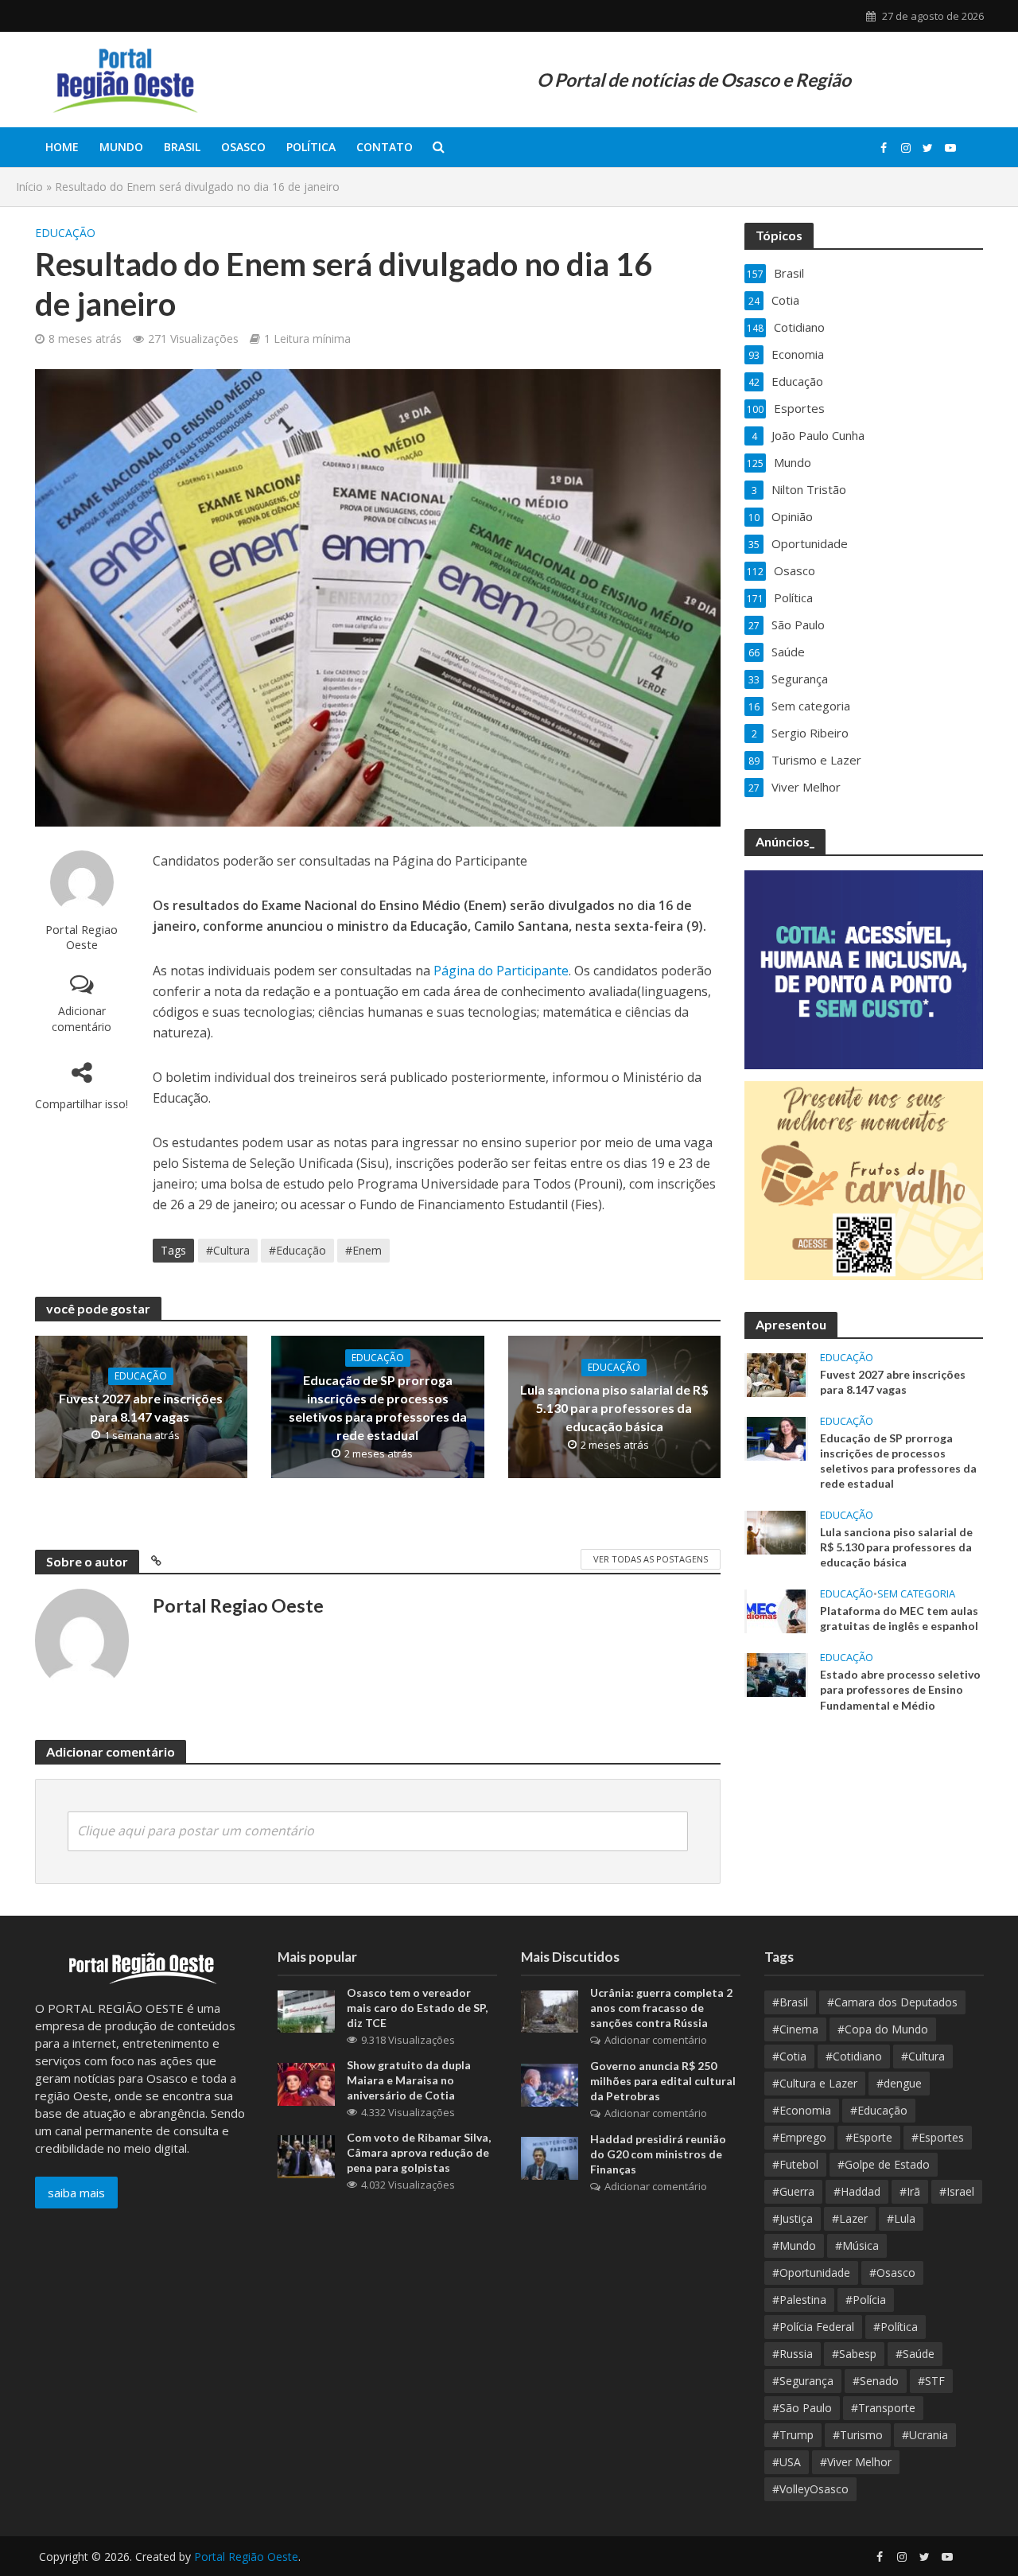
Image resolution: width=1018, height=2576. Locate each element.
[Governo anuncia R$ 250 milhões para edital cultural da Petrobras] (550, 2084)
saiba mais (76, 2193)
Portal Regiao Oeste (82, 937)
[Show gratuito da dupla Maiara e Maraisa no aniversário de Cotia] (306, 2083)
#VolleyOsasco (810, 2489)
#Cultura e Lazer (815, 2083)
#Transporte (883, 2408)
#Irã (910, 2191)
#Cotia (789, 2056)
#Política (896, 2327)
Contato (385, 147)
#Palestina (799, 2300)
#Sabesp (854, 2354)
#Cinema (795, 2029)
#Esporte (869, 2137)
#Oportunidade (811, 2272)
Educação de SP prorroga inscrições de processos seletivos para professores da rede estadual (378, 1407)
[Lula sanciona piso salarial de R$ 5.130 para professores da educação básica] (776, 1531)
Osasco (243, 147)
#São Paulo (802, 2408)
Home (62, 147)
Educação (65, 233)
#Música (857, 2245)
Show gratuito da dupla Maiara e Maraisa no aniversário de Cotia (409, 2080)
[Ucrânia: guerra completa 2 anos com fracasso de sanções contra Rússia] (550, 2010)
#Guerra (793, 2191)
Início (29, 187)
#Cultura (228, 1250)
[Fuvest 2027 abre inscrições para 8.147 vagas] (776, 1374)
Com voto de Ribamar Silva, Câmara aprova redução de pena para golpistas (419, 2152)
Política (311, 147)
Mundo (121, 147)
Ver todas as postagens (651, 1559)
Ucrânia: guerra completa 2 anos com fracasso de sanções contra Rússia (661, 2008)
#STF (931, 2381)
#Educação (297, 1250)
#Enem (363, 1250)
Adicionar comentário (82, 1019)
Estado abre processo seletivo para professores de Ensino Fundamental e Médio (900, 1689)
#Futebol (795, 2164)
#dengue (899, 2083)
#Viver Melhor (856, 2462)
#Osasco (892, 2272)
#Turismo (858, 2435)
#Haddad (857, 2191)
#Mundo (794, 2245)
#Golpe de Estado (884, 2164)
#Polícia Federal (813, 2327)
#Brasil (790, 2002)
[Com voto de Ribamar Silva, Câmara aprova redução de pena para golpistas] (306, 2155)
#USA (787, 2462)
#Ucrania (925, 2435)
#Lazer (850, 2218)
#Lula (901, 2218)
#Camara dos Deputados (892, 2002)
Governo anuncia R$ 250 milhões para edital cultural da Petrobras (663, 2081)
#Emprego (799, 2137)
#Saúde (915, 2354)
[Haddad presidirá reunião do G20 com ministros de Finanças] (550, 2157)
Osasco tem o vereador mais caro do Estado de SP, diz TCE (417, 2008)
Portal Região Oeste (246, 2557)
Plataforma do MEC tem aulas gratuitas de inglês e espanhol (900, 1618)
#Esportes (938, 2137)
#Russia (793, 2354)
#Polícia (866, 2300)
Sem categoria (916, 1594)
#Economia (802, 2110)
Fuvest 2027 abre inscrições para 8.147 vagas (141, 1407)
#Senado (876, 2381)
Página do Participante (499, 971)
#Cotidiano (854, 2056)
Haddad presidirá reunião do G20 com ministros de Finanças (658, 2154)
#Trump (793, 2435)
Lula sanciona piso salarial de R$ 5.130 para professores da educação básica (614, 1408)
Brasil (182, 147)
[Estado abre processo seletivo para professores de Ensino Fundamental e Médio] (776, 1674)
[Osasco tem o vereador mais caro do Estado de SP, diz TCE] (306, 2010)
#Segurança (803, 2381)
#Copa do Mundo (883, 2029)
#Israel (957, 2191)
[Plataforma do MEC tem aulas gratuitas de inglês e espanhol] (776, 1610)
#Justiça (793, 2218)
